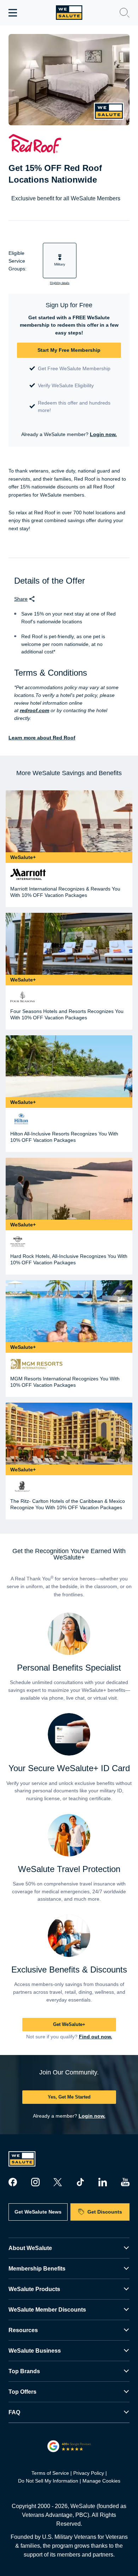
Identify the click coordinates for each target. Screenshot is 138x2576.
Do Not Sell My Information (48, 2481)
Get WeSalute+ (69, 2024)
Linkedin (103, 2182)
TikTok (80, 2182)
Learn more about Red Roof (42, 738)
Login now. (103, 434)
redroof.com (34, 710)
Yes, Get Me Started (69, 2097)
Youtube (125, 2182)
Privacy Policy (89, 2473)
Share (21, 599)
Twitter (58, 2182)
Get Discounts (105, 2212)
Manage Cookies (101, 2481)
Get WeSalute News (38, 2212)
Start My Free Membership (69, 350)
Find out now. (96, 2037)
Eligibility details (60, 283)
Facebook (13, 2182)
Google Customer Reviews (69, 2446)
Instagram (35, 2182)
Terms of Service (50, 2473)
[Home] (69, 13)
